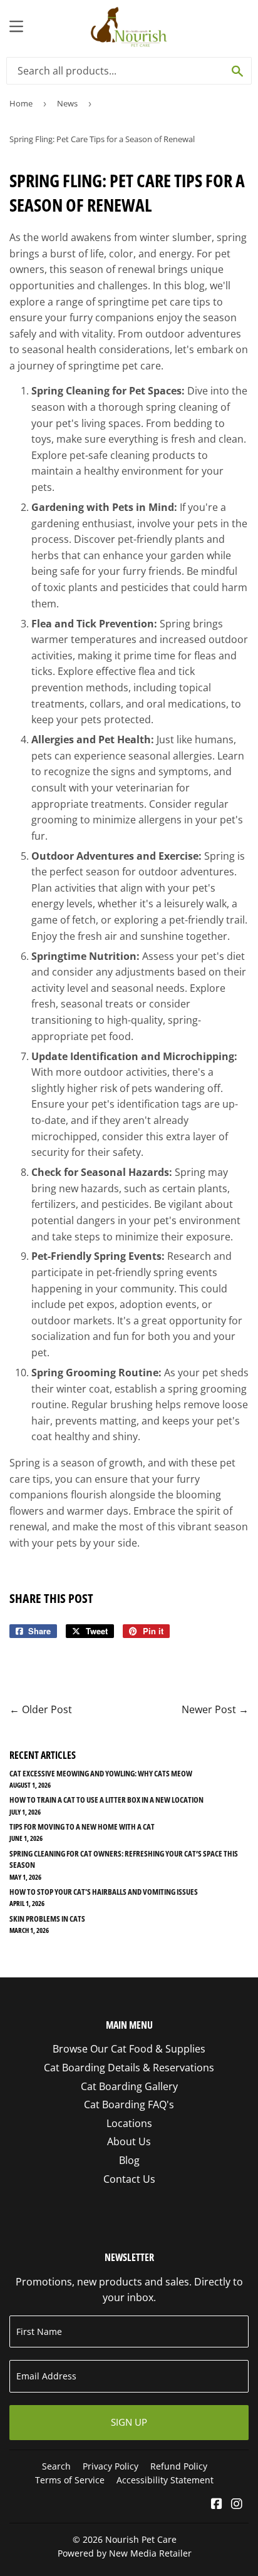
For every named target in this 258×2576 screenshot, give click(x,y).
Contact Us (129, 2179)
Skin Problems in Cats (47, 1919)
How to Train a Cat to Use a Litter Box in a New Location (106, 1800)
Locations (129, 2123)
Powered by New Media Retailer (125, 2553)
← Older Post (41, 1709)
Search (56, 2466)
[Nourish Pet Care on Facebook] (217, 2505)
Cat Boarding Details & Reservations (129, 2068)
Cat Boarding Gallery (129, 2086)
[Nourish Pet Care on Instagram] (237, 2505)
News (67, 103)
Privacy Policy (111, 2466)
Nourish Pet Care (141, 2539)
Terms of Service (70, 2480)
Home (21, 103)
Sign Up (129, 2422)
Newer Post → (215, 1709)
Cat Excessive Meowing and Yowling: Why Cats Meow (101, 1773)
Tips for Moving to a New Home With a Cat (82, 1826)
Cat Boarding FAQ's (129, 2105)
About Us (129, 2141)
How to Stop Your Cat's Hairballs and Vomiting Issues (104, 1892)
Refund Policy (179, 2466)
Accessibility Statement (165, 2480)
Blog (129, 2160)
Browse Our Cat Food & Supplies (129, 2049)
